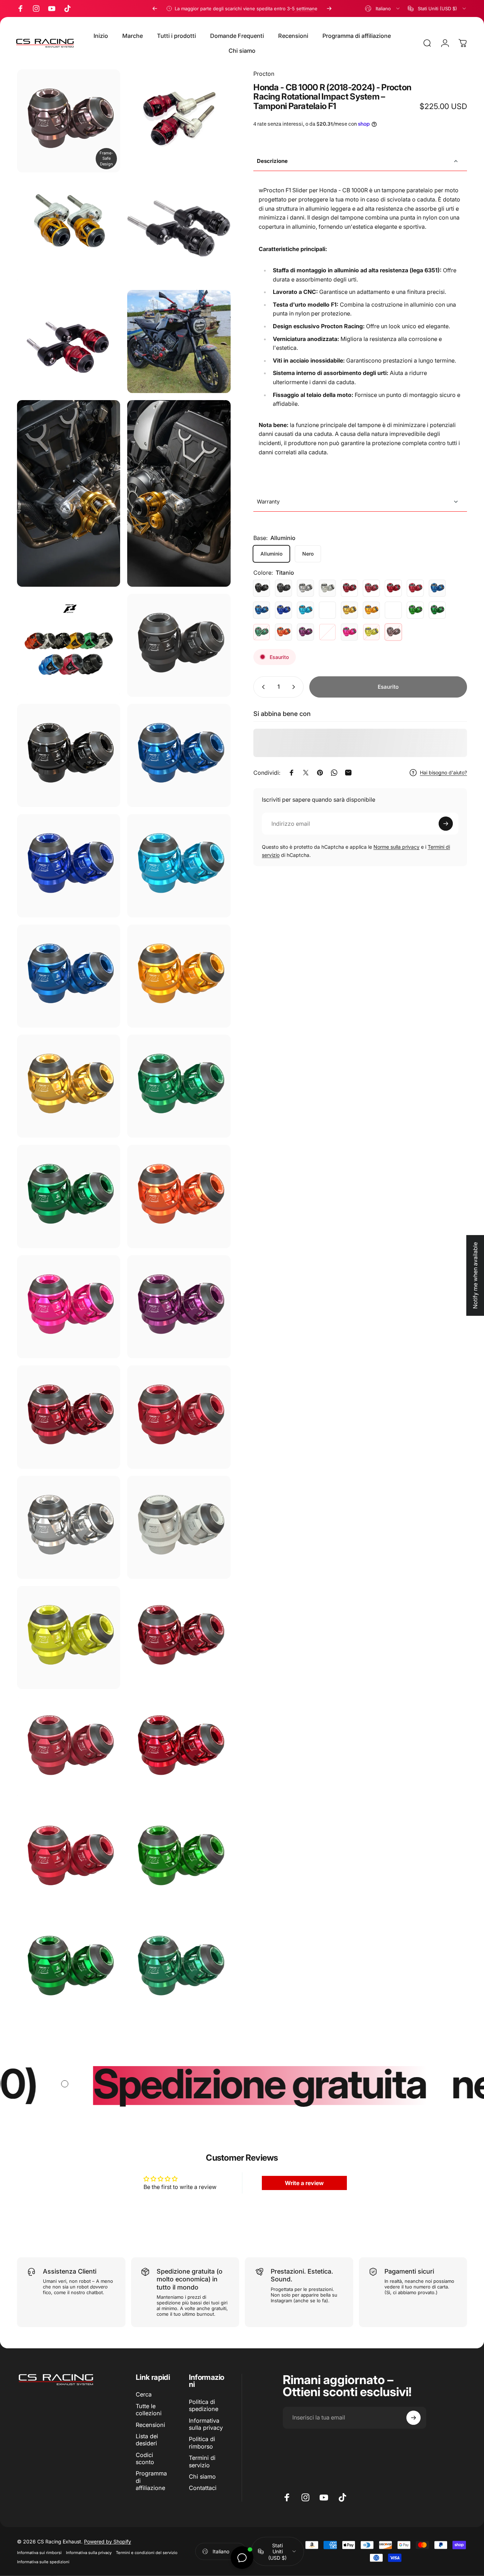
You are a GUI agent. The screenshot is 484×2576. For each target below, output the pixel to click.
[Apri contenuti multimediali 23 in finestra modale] (179, 1417)
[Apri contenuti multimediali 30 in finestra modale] (179, 1748)
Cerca (144, 2394)
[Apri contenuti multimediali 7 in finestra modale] (179, 493)
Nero (308, 553)
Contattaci (203, 2488)
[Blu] (437, 588)
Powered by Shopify (108, 2541)
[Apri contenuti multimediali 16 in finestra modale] (69, 1086)
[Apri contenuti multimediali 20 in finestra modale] (69, 1307)
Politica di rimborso (202, 2443)
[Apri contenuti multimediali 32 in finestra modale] (179, 1858)
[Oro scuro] (371, 610)
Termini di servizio (202, 2461)
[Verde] (415, 610)
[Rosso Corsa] (393, 588)
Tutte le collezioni (149, 2410)
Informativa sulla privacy (206, 2424)
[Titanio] (393, 632)
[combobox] (383, 8)
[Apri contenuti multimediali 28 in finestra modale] (179, 1637)
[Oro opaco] (393, 610)
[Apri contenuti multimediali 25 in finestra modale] (69, 121)
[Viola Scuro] (327, 632)
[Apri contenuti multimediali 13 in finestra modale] (179, 866)
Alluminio (271, 553)
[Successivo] (329, 8)
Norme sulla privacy (396, 847)
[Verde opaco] (437, 610)
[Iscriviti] (446, 824)
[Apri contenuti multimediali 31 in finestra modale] (69, 1858)
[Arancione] (283, 632)
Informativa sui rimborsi (39, 2553)
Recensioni (150, 2425)
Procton (264, 74)
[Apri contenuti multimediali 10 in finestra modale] (69, 755)
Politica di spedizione (204, 2405)
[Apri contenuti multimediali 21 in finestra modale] (179, 1307)
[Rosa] (349, 632)
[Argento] (305, 588)
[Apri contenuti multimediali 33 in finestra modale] (69, 1968)
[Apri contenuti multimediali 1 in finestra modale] (179, 121)
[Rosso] (349, 588)
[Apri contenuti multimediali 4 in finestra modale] (69, 342)
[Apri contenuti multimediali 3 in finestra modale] (179, 231)
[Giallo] (371, 632)
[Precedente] (155, 8)
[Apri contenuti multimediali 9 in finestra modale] (179, 645)
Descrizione (272, 161)
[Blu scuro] (283, 610)
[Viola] (305, 632)
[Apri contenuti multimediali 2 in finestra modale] (69, 231)
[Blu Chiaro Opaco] (327, 610)
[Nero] (261, 588)
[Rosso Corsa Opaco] (415, 588)
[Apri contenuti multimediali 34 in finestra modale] (179, 1968)
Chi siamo (202, 2477)
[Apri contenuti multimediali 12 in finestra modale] (69, 866)
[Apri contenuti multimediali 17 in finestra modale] (179, 1086)
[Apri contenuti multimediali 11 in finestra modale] (179, 755)
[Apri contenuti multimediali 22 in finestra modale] (69, 1417)
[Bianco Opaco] (327, 588)
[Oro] (349, 610)
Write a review (304, 2183)
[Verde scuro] (261, 632)
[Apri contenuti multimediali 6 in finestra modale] (69, 493)
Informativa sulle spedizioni (43, 2562)
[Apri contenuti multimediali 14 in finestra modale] (69, 976)
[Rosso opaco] (371, 588)
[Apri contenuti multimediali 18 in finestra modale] (69, 1196)
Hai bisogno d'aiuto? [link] (443, 772)
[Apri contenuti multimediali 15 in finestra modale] (179, 976)
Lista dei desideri (147, 2440)
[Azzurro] (305, 610)
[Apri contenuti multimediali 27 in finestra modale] (69, 1637)
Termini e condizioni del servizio (147, 2553)
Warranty (268, 501)
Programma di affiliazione (151, 2481)
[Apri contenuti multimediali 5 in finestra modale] (179, 342)
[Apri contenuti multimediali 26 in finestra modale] (179, 1527)
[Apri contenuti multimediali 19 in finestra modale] (179, 1196)
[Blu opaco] (261, 610)
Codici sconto (145, 2458)
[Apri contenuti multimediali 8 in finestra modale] (69, 645)
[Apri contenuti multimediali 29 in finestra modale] (69, 1748)
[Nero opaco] (283, 588)
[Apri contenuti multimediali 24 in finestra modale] (69, 1527)
